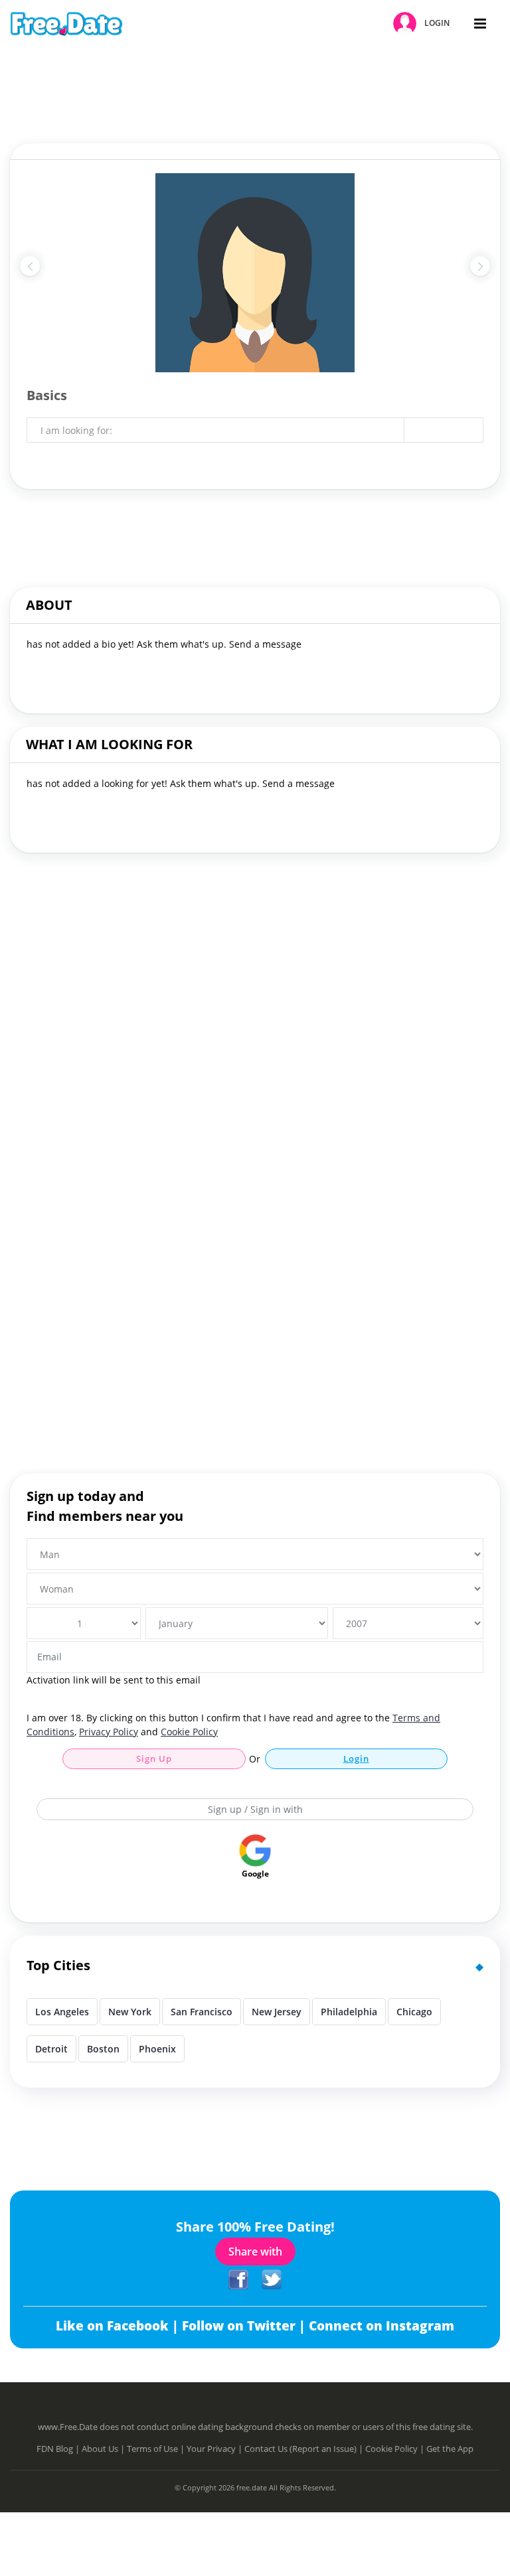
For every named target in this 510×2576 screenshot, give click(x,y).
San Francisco (202, 2012)
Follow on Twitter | (245, 2326)
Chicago (414, 2012)
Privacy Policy (109, 1732)
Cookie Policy (189, 1732)
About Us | (104, 2449)
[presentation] (30, 266)
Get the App (450, 2449)
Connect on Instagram (382, 2326)
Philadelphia (349, 2012)
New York (130, 2012)
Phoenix (157, 2049)
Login (356, 1758)
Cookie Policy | (396, 2449)
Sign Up (154, 1758)
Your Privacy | (215, 2449)
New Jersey (277, 2012)
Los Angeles (62, 2012)
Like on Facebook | (119, 2326)
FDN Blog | (59, 2449)
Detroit (51, 2049)
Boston (103, 2049)
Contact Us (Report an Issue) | (305, 2449)
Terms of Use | (157, 2449)
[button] (424, 24)
